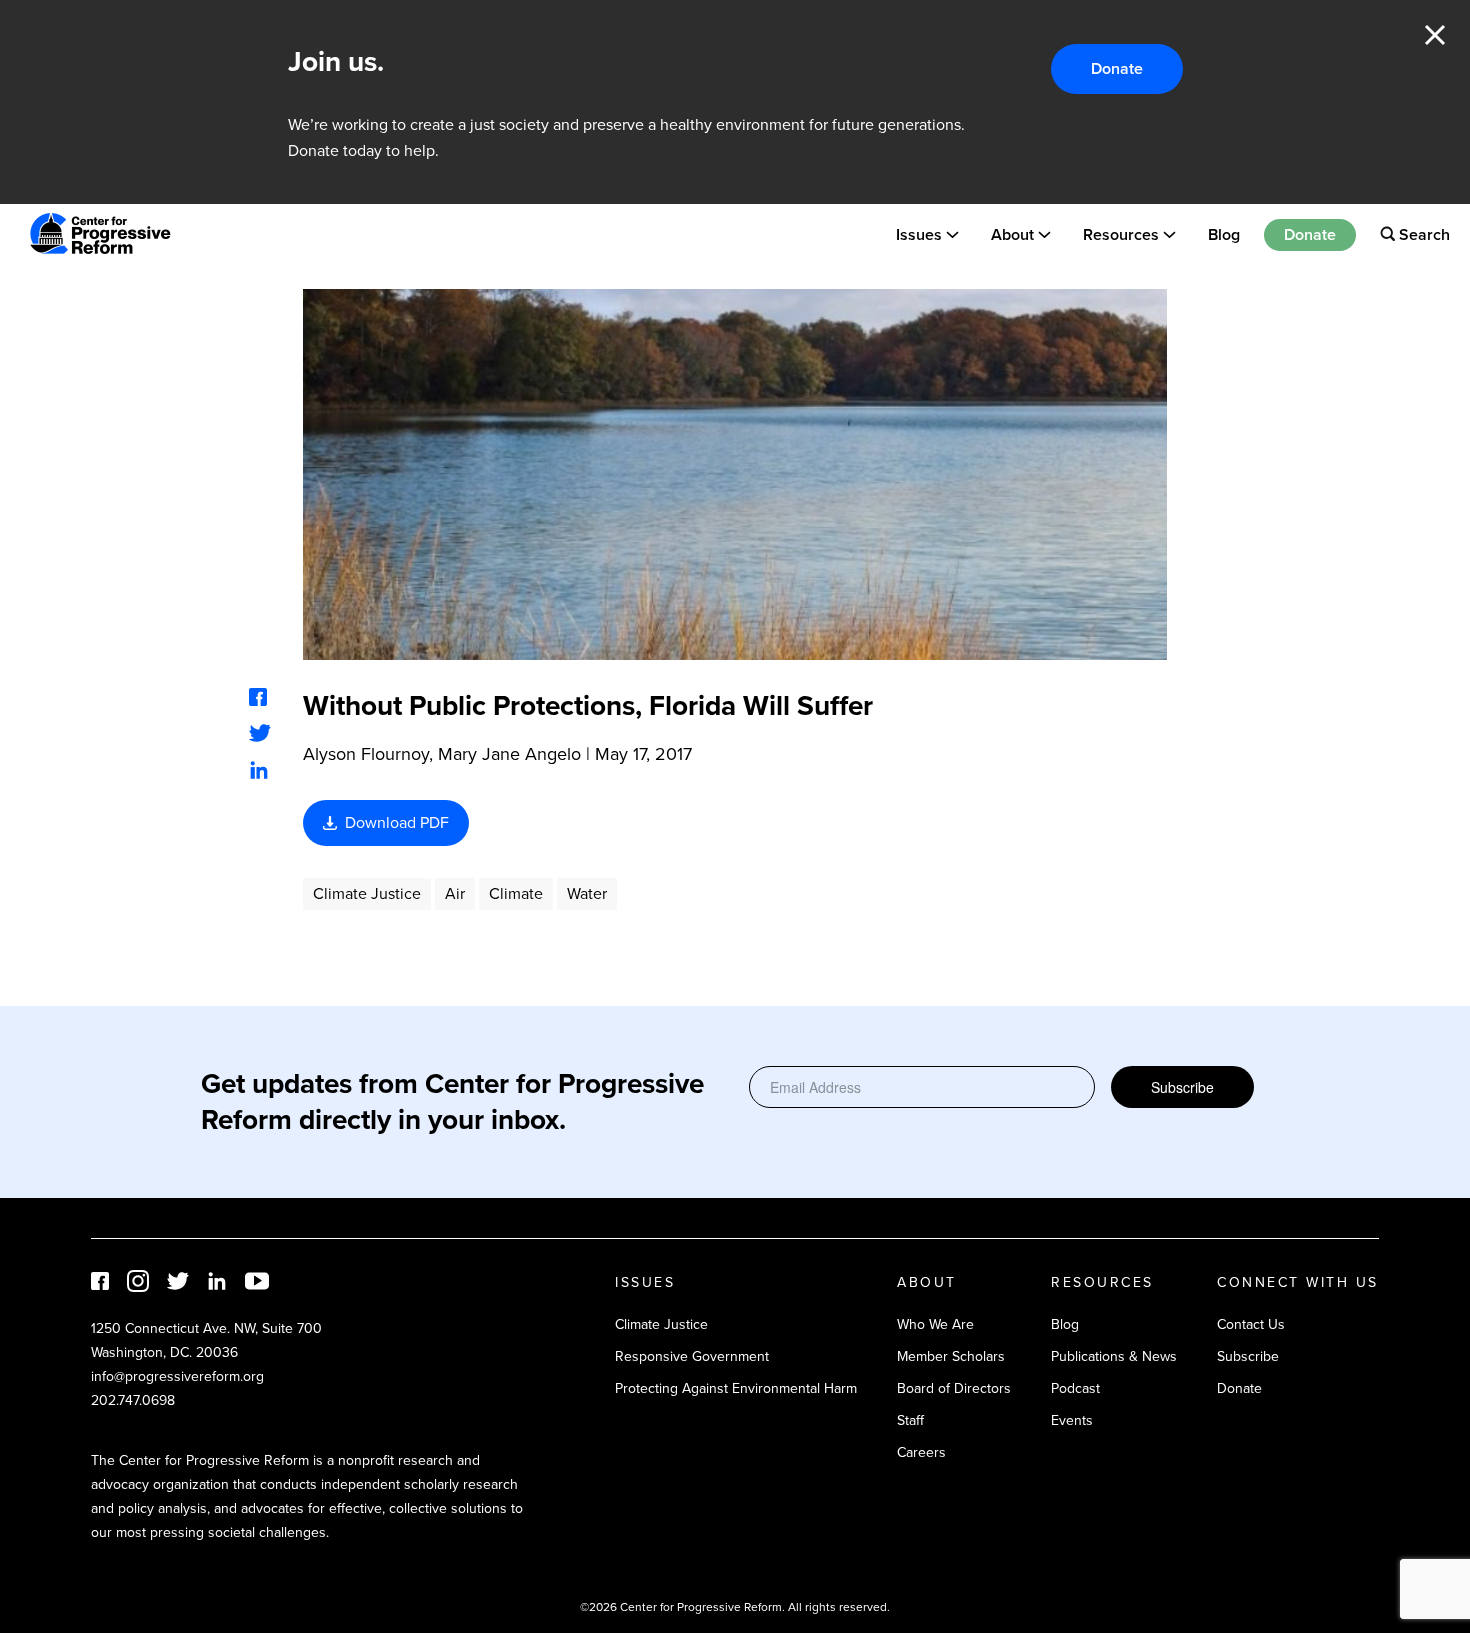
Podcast (1075, 1388)
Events (1072, 1420)
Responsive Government (692, 1356)
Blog (1224, 233)
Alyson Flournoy (366, 754)
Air (455, 893)
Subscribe (1182, 1087)
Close (1435, 35)
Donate (1117, 68)
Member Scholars (951, 1356)
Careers (921, 1452)
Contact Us (1251, 1324)
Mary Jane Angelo (509, 754)
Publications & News (1114, 1356)
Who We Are (935, 1324)
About (1012, 233)
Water (587, 893)
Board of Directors (954, 1388)
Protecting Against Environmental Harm (736, 1388)
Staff (910, 1420)
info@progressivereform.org (177, 1376)
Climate (516, 893)
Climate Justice (367, 893)
